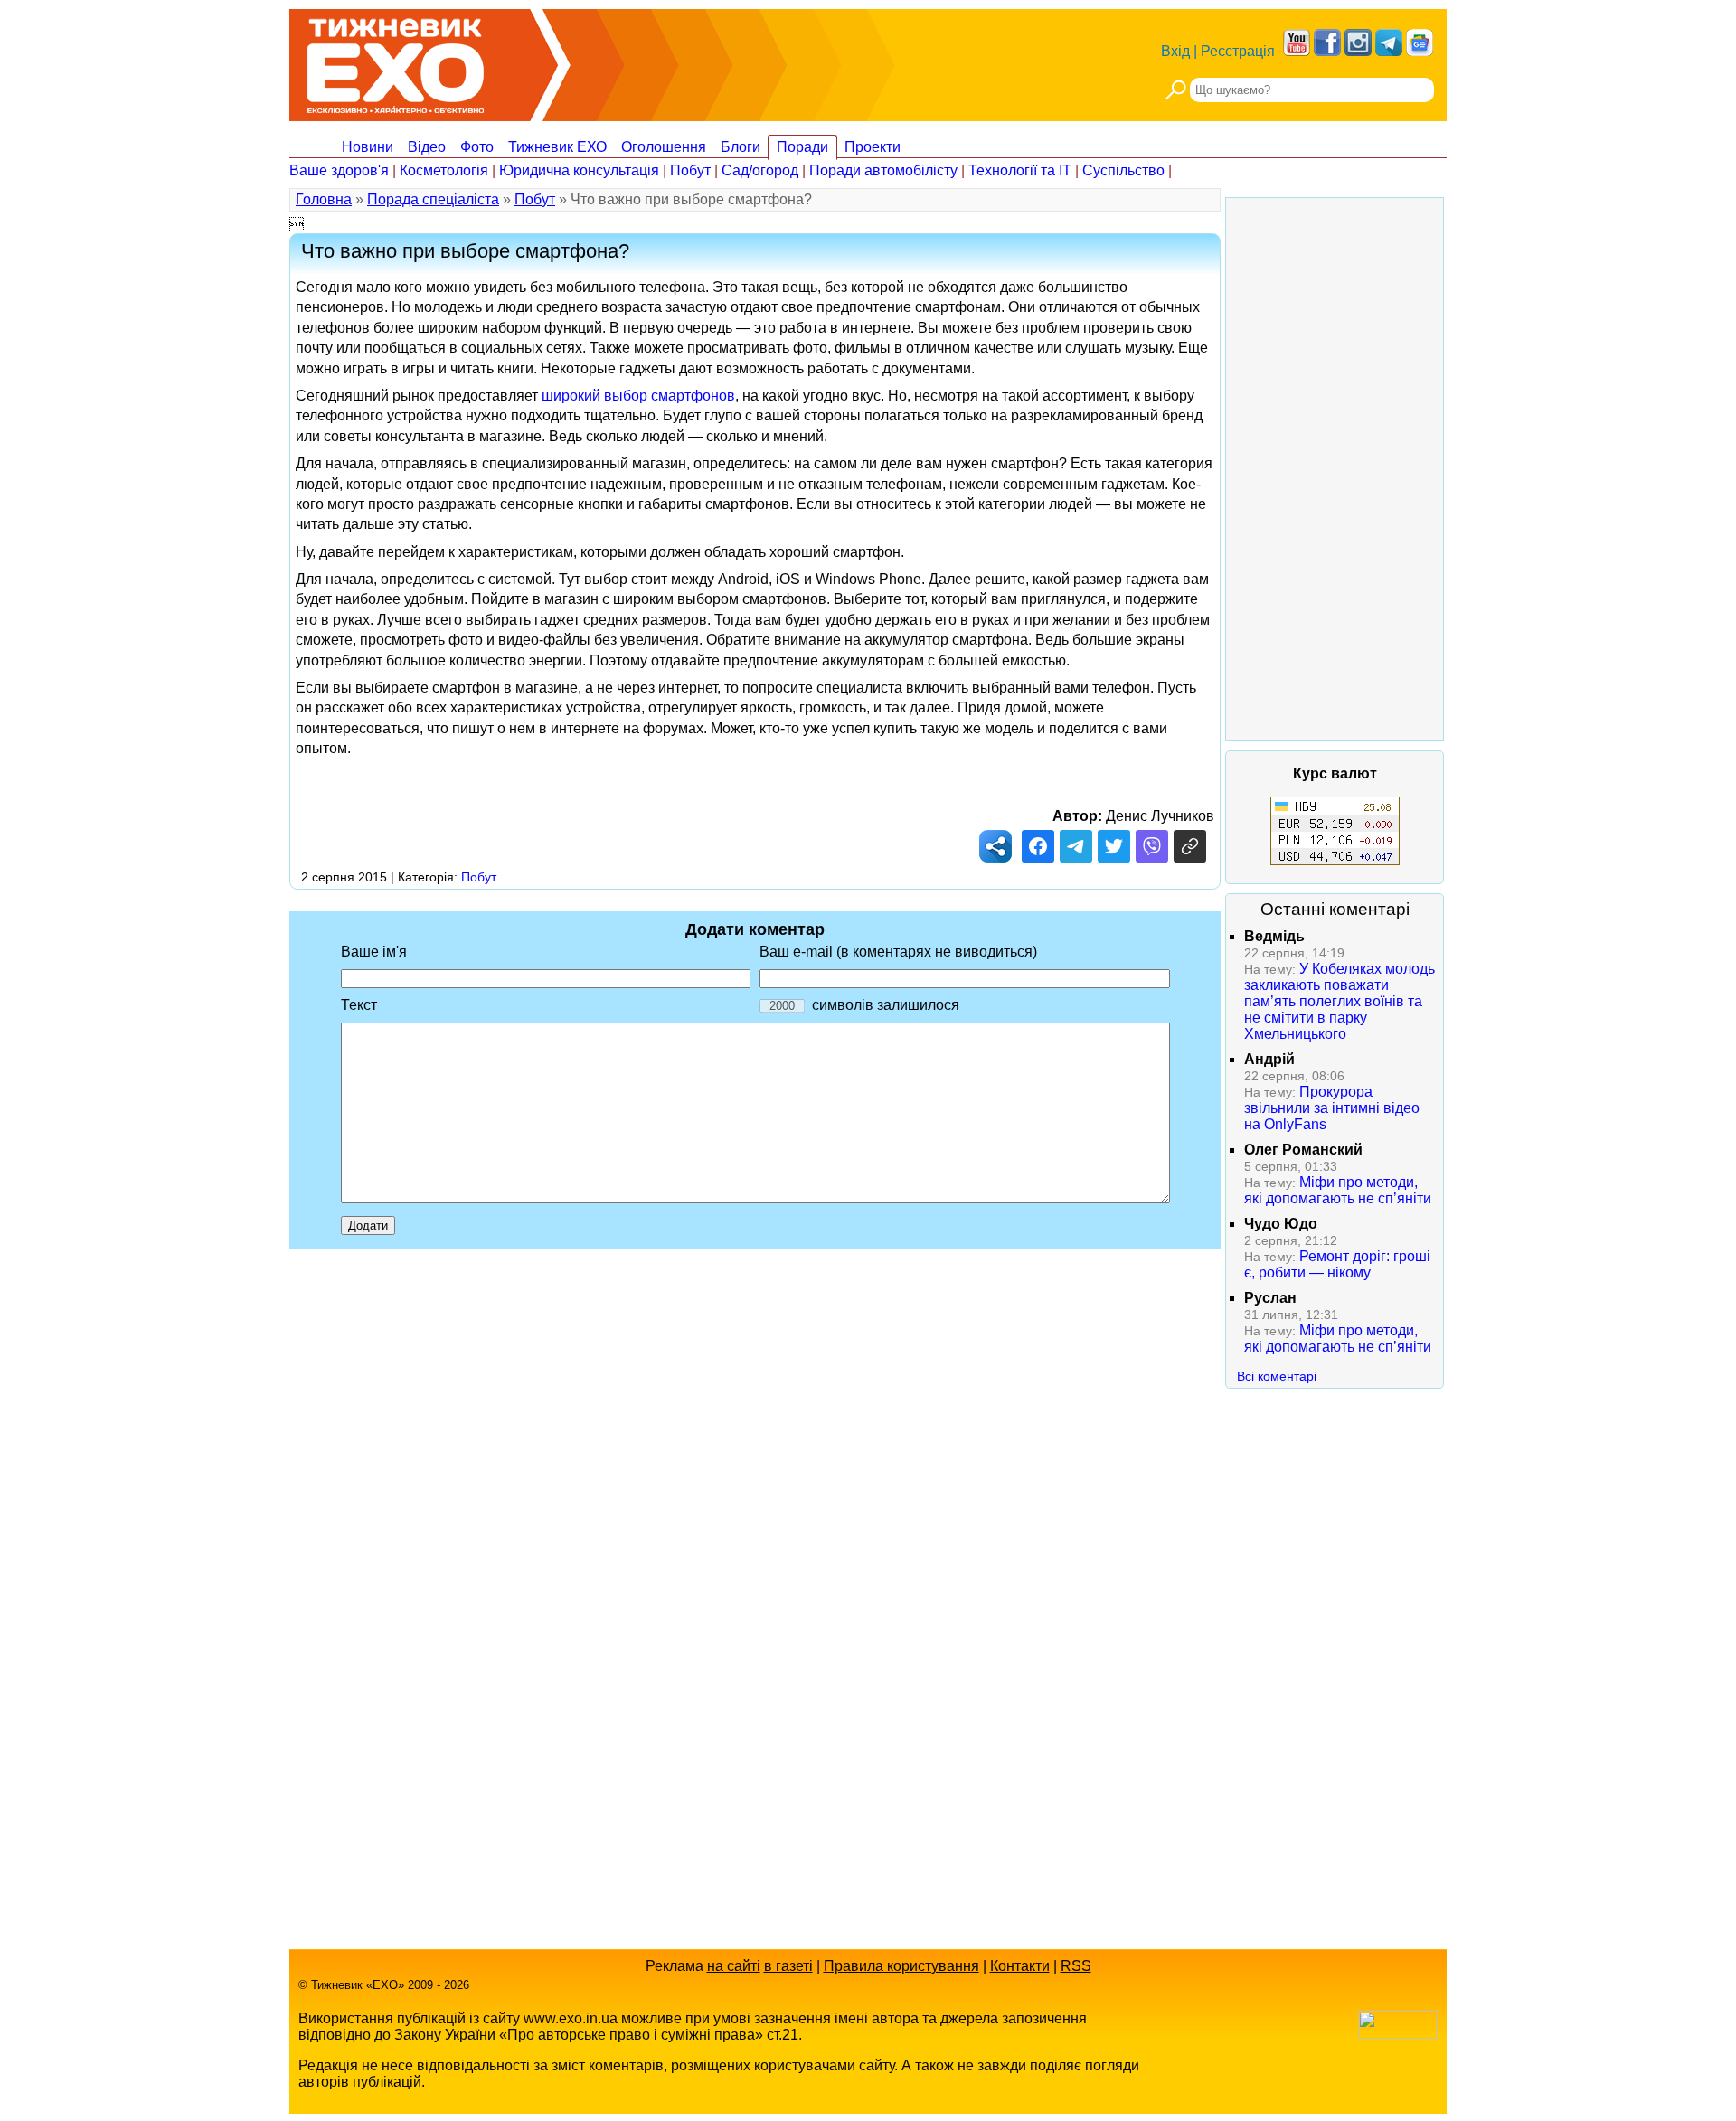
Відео (427, 147)
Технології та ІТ (1020, 170)
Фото (477, 147)
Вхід (1175, 51)
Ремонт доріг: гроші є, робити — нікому (1337, 1264)
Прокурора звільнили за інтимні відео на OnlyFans (1332, 1108)
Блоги (741, 147)
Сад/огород (760, 170)
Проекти (873, 147)
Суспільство (1123, 170)
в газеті (788, 1966)
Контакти (1020, 1966)
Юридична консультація (579, 170)
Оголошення (664, 147)
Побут (690, 170)
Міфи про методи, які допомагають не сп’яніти (1338, 1190)
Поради (802, 147)
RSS (1076, 1966)
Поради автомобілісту (883, 170)
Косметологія (444, 170)
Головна (324, 199)
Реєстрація (1238, 51)
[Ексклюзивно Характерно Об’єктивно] (396, 61)
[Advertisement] (1335, 469)
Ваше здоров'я (339, 170)
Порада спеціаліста (433, 199)
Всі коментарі (1277, 1376)
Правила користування (901, 1966)
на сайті (734, 1966)
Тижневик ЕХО (557, 147)
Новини (368, 147)
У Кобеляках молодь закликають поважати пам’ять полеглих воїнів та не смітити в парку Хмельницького (1340, 1001)
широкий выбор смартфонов (638, 396)
